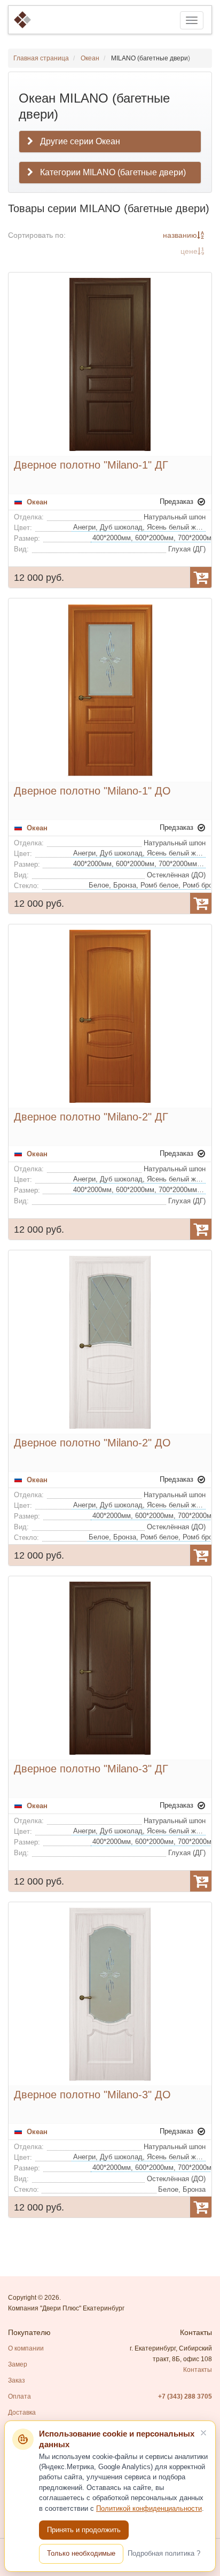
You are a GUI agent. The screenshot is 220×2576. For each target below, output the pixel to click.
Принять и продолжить (84, 2530)
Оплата (19, 2396)
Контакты (198, 2370)
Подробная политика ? (164, 2553)
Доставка (22, 2412)
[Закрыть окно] (203, 2433)
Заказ (17, 2380)
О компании (26, 2348)
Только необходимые (81, 2553)
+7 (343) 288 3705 (185, 2396)
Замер (18, 2364)
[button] (110, 173)
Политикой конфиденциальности (149, 2509)
